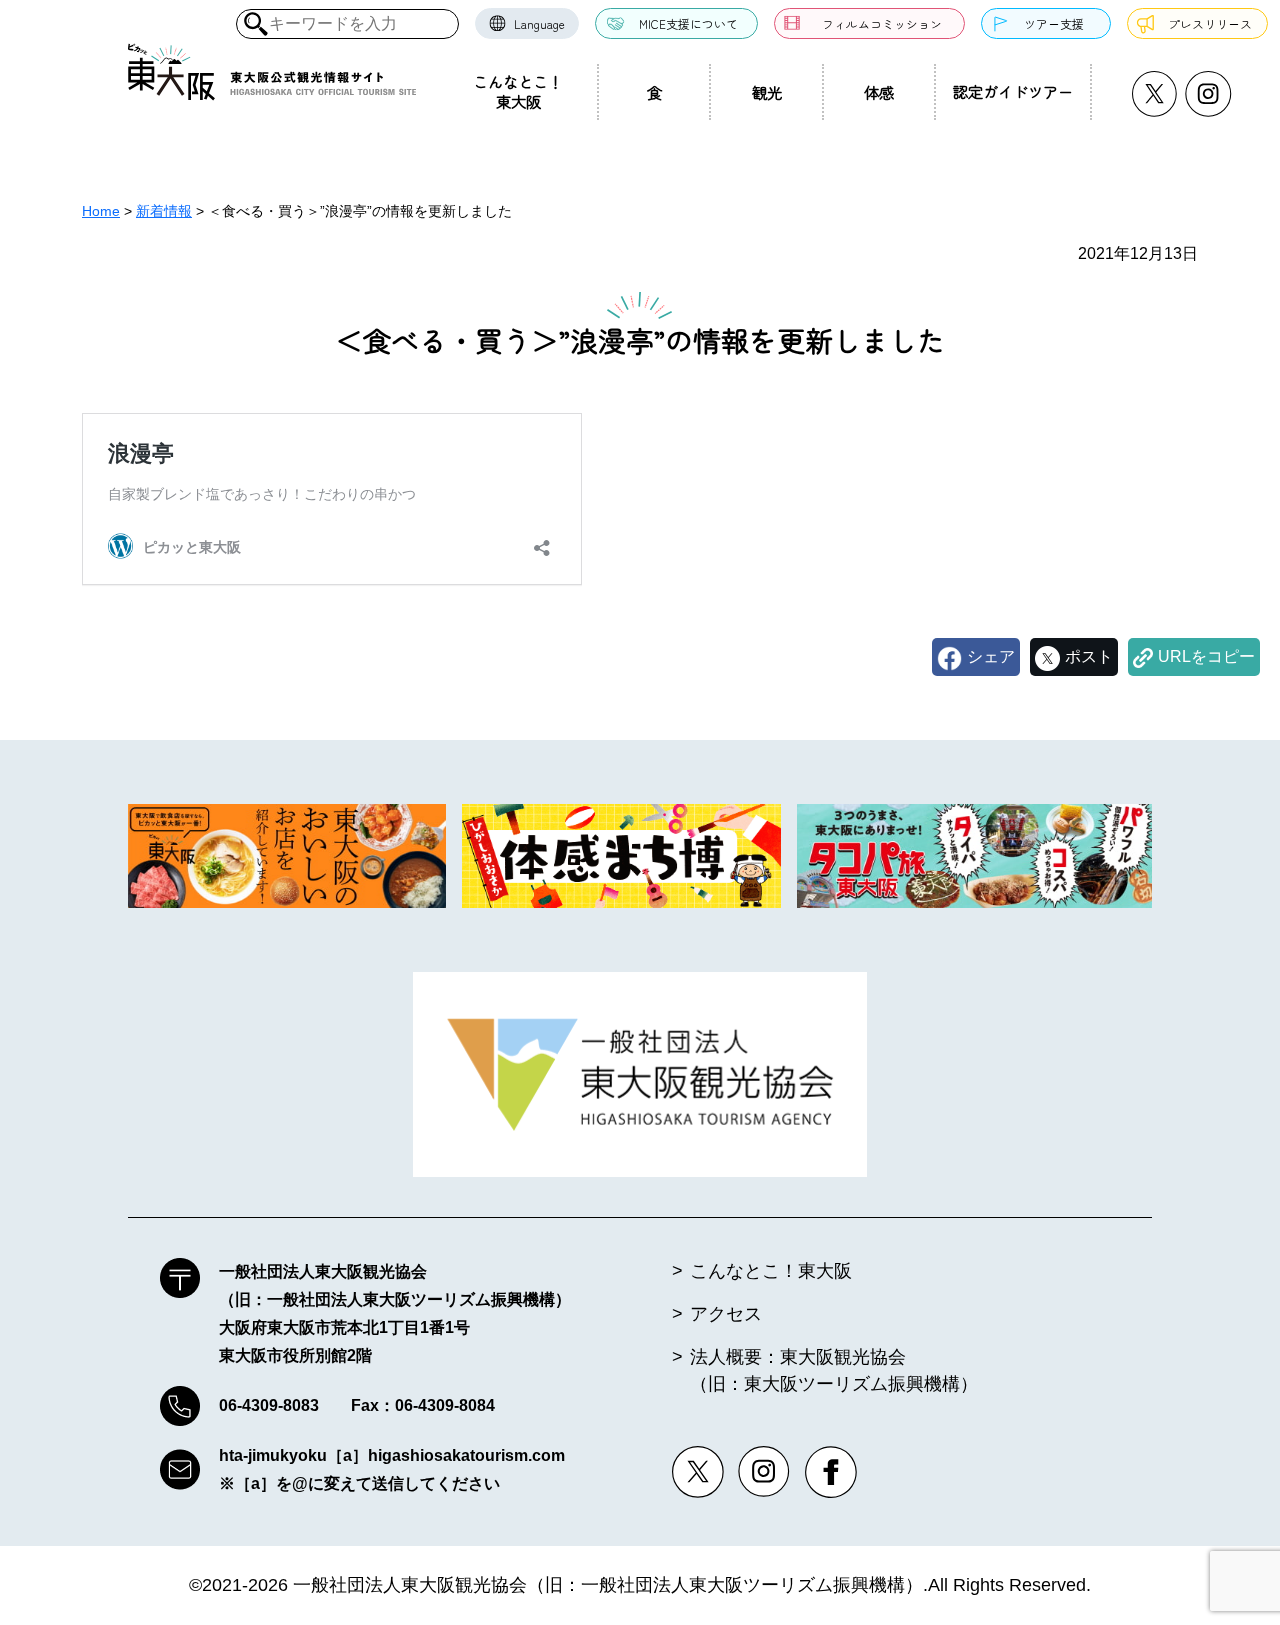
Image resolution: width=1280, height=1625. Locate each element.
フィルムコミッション (882, 23)
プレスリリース (1210, 23)
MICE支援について (688, 23)
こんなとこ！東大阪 (518, 91)
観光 (767, 92)
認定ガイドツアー (1013, 91)
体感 (879, 92)
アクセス (726, 1314)
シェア (991, 656)
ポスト (1089, 656)
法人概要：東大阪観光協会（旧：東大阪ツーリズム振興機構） (834, 1370)
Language (539, 23)
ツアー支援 (1054, 23)
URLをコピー (1206, 656)
